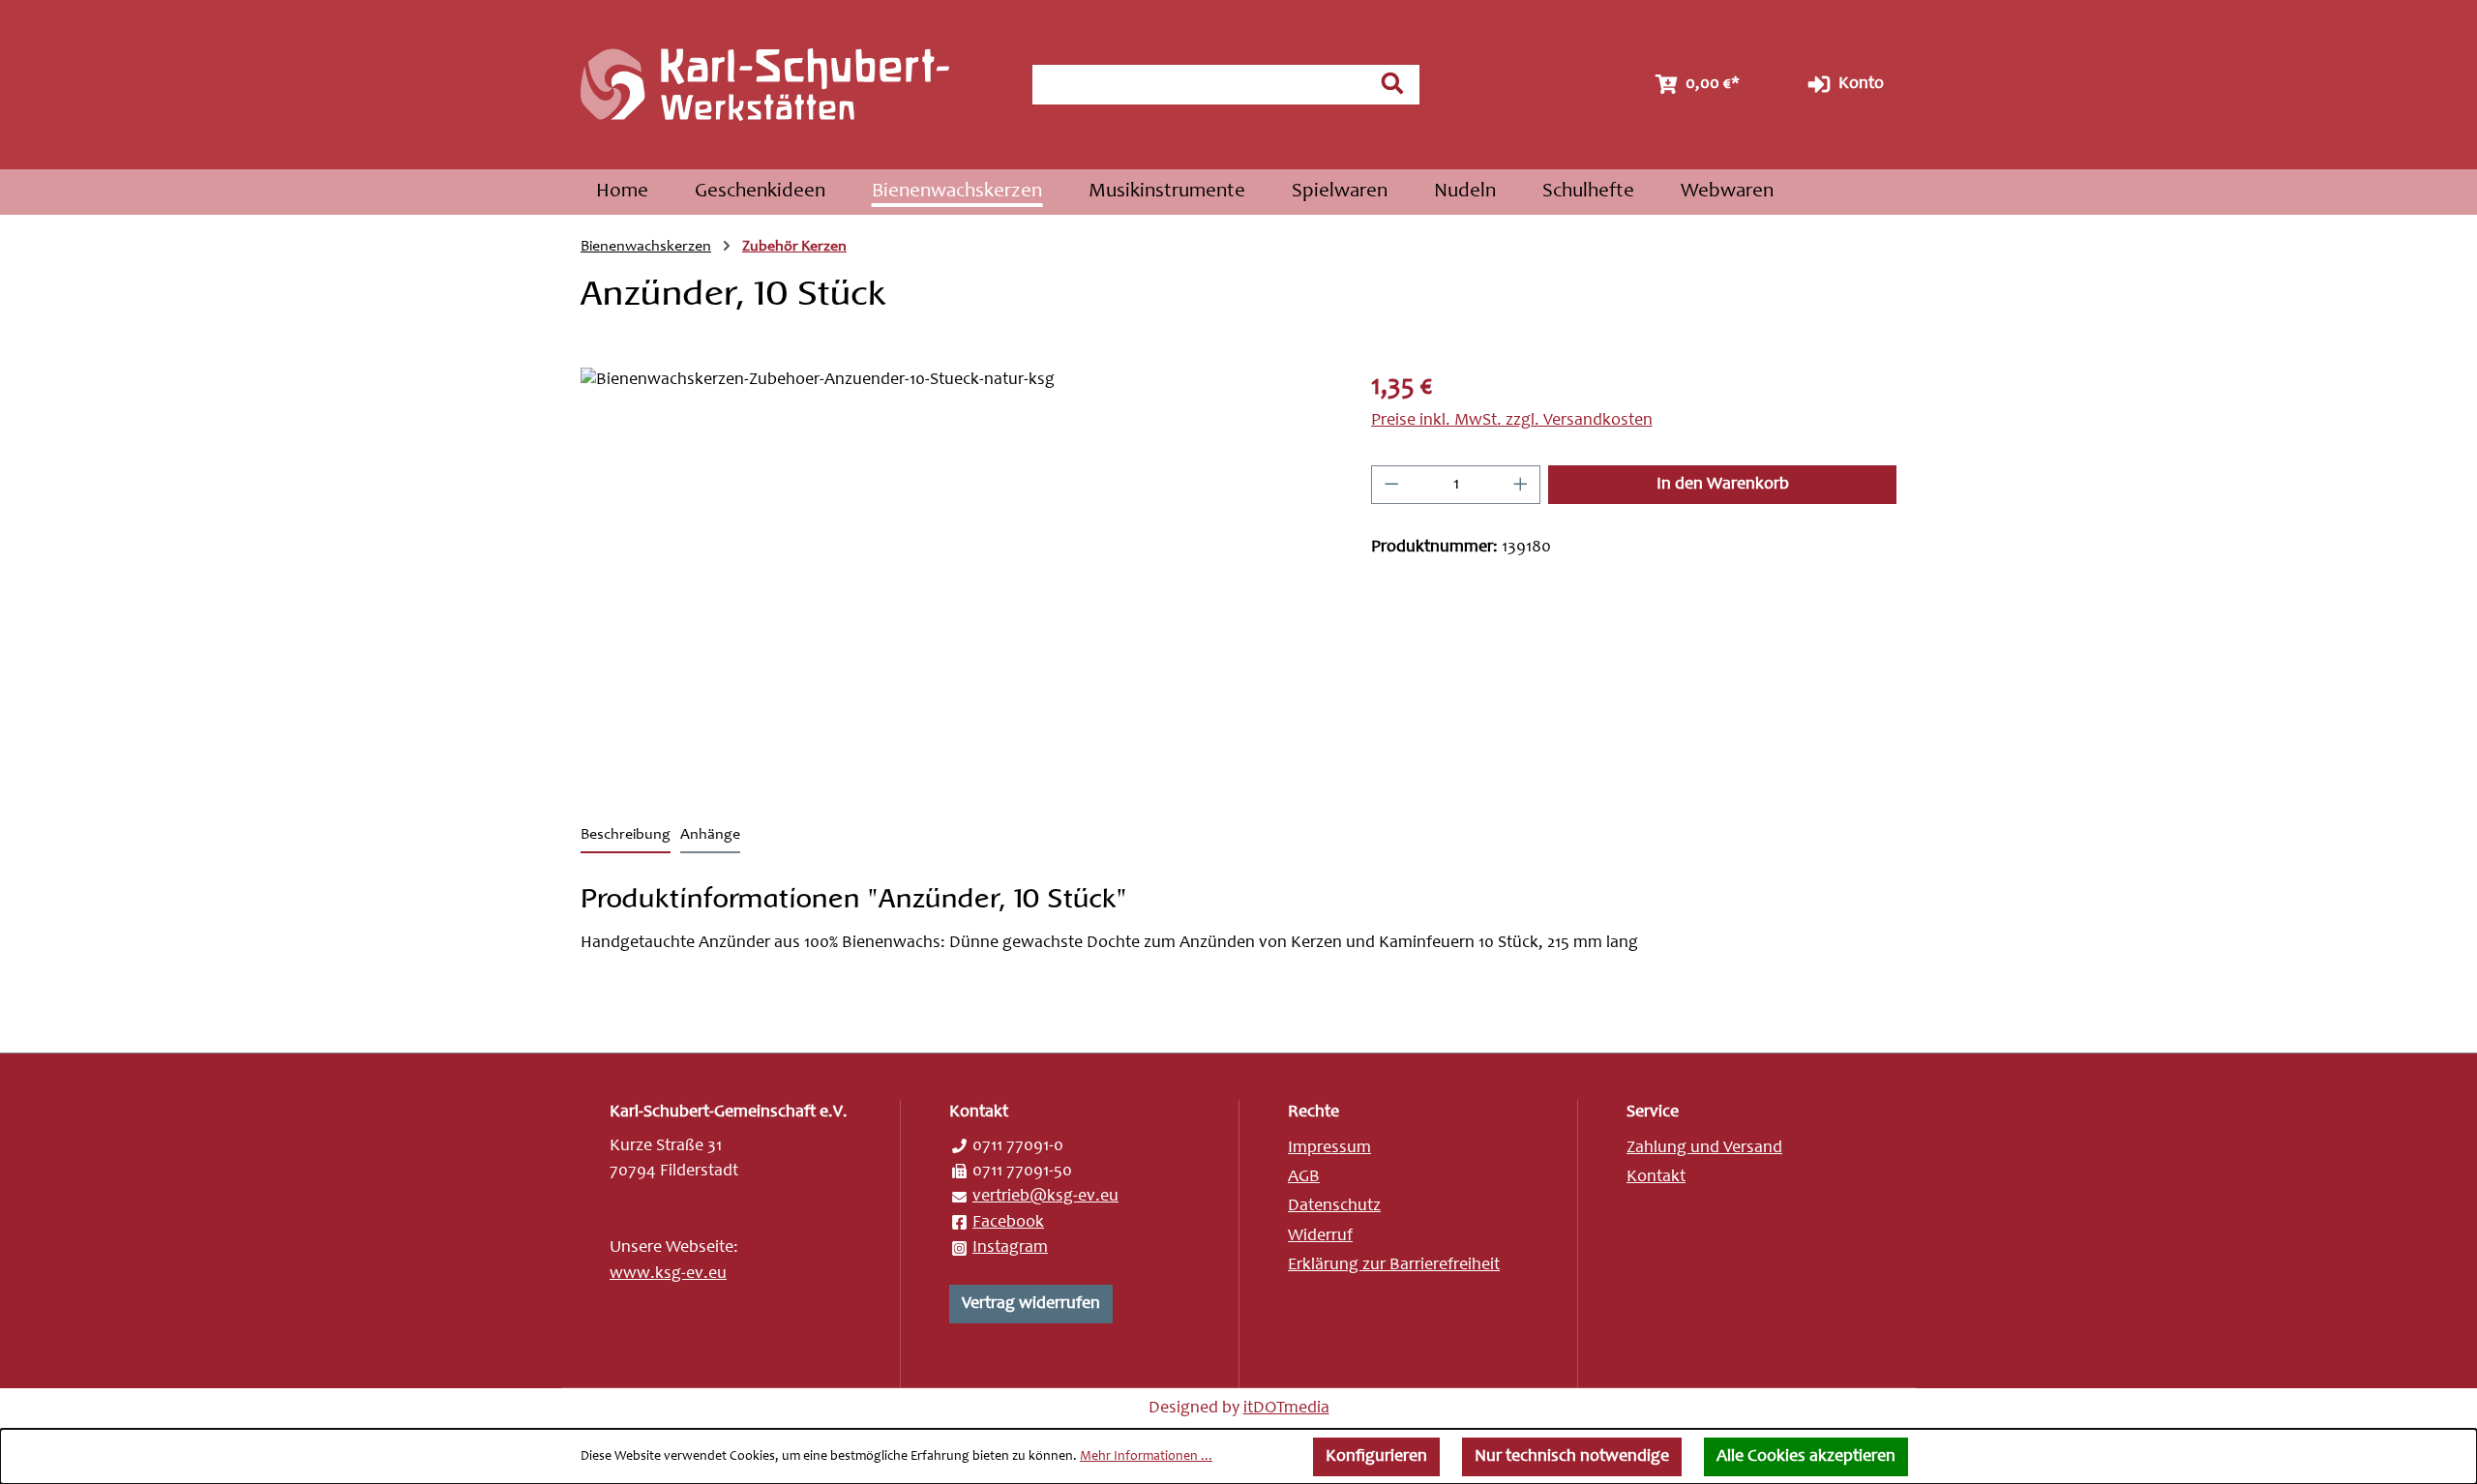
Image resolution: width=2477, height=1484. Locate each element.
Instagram (1010, 1248)
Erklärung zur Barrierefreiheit (1394, 1265)
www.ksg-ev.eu (668, 1274)
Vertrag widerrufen (1031, 1304)
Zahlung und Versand (1704, 1148)
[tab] (626, 836)
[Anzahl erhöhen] (1521, 485)
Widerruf (1320, 1236)
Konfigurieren (1376, 1457)
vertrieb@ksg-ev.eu (1045, 1197)
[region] (956, 576)
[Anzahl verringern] (1391, 485)
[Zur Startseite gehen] (787, 85)
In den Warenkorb (1723, 485)
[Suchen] (1392, 83)
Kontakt (1656, 1177)
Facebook (1008, 1223)
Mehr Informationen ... (1146, 1457)
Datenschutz (1334, 1206)
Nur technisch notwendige (1572, 1457)
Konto (1859, 84)
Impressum (1329, 1148)
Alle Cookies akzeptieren (1806, 1457)
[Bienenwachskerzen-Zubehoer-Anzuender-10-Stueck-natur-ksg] (956, 576)
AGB (1304, 1177)
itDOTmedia (1286, 1409)
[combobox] (1199, 85)
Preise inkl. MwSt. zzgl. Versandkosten (1512, 421)
